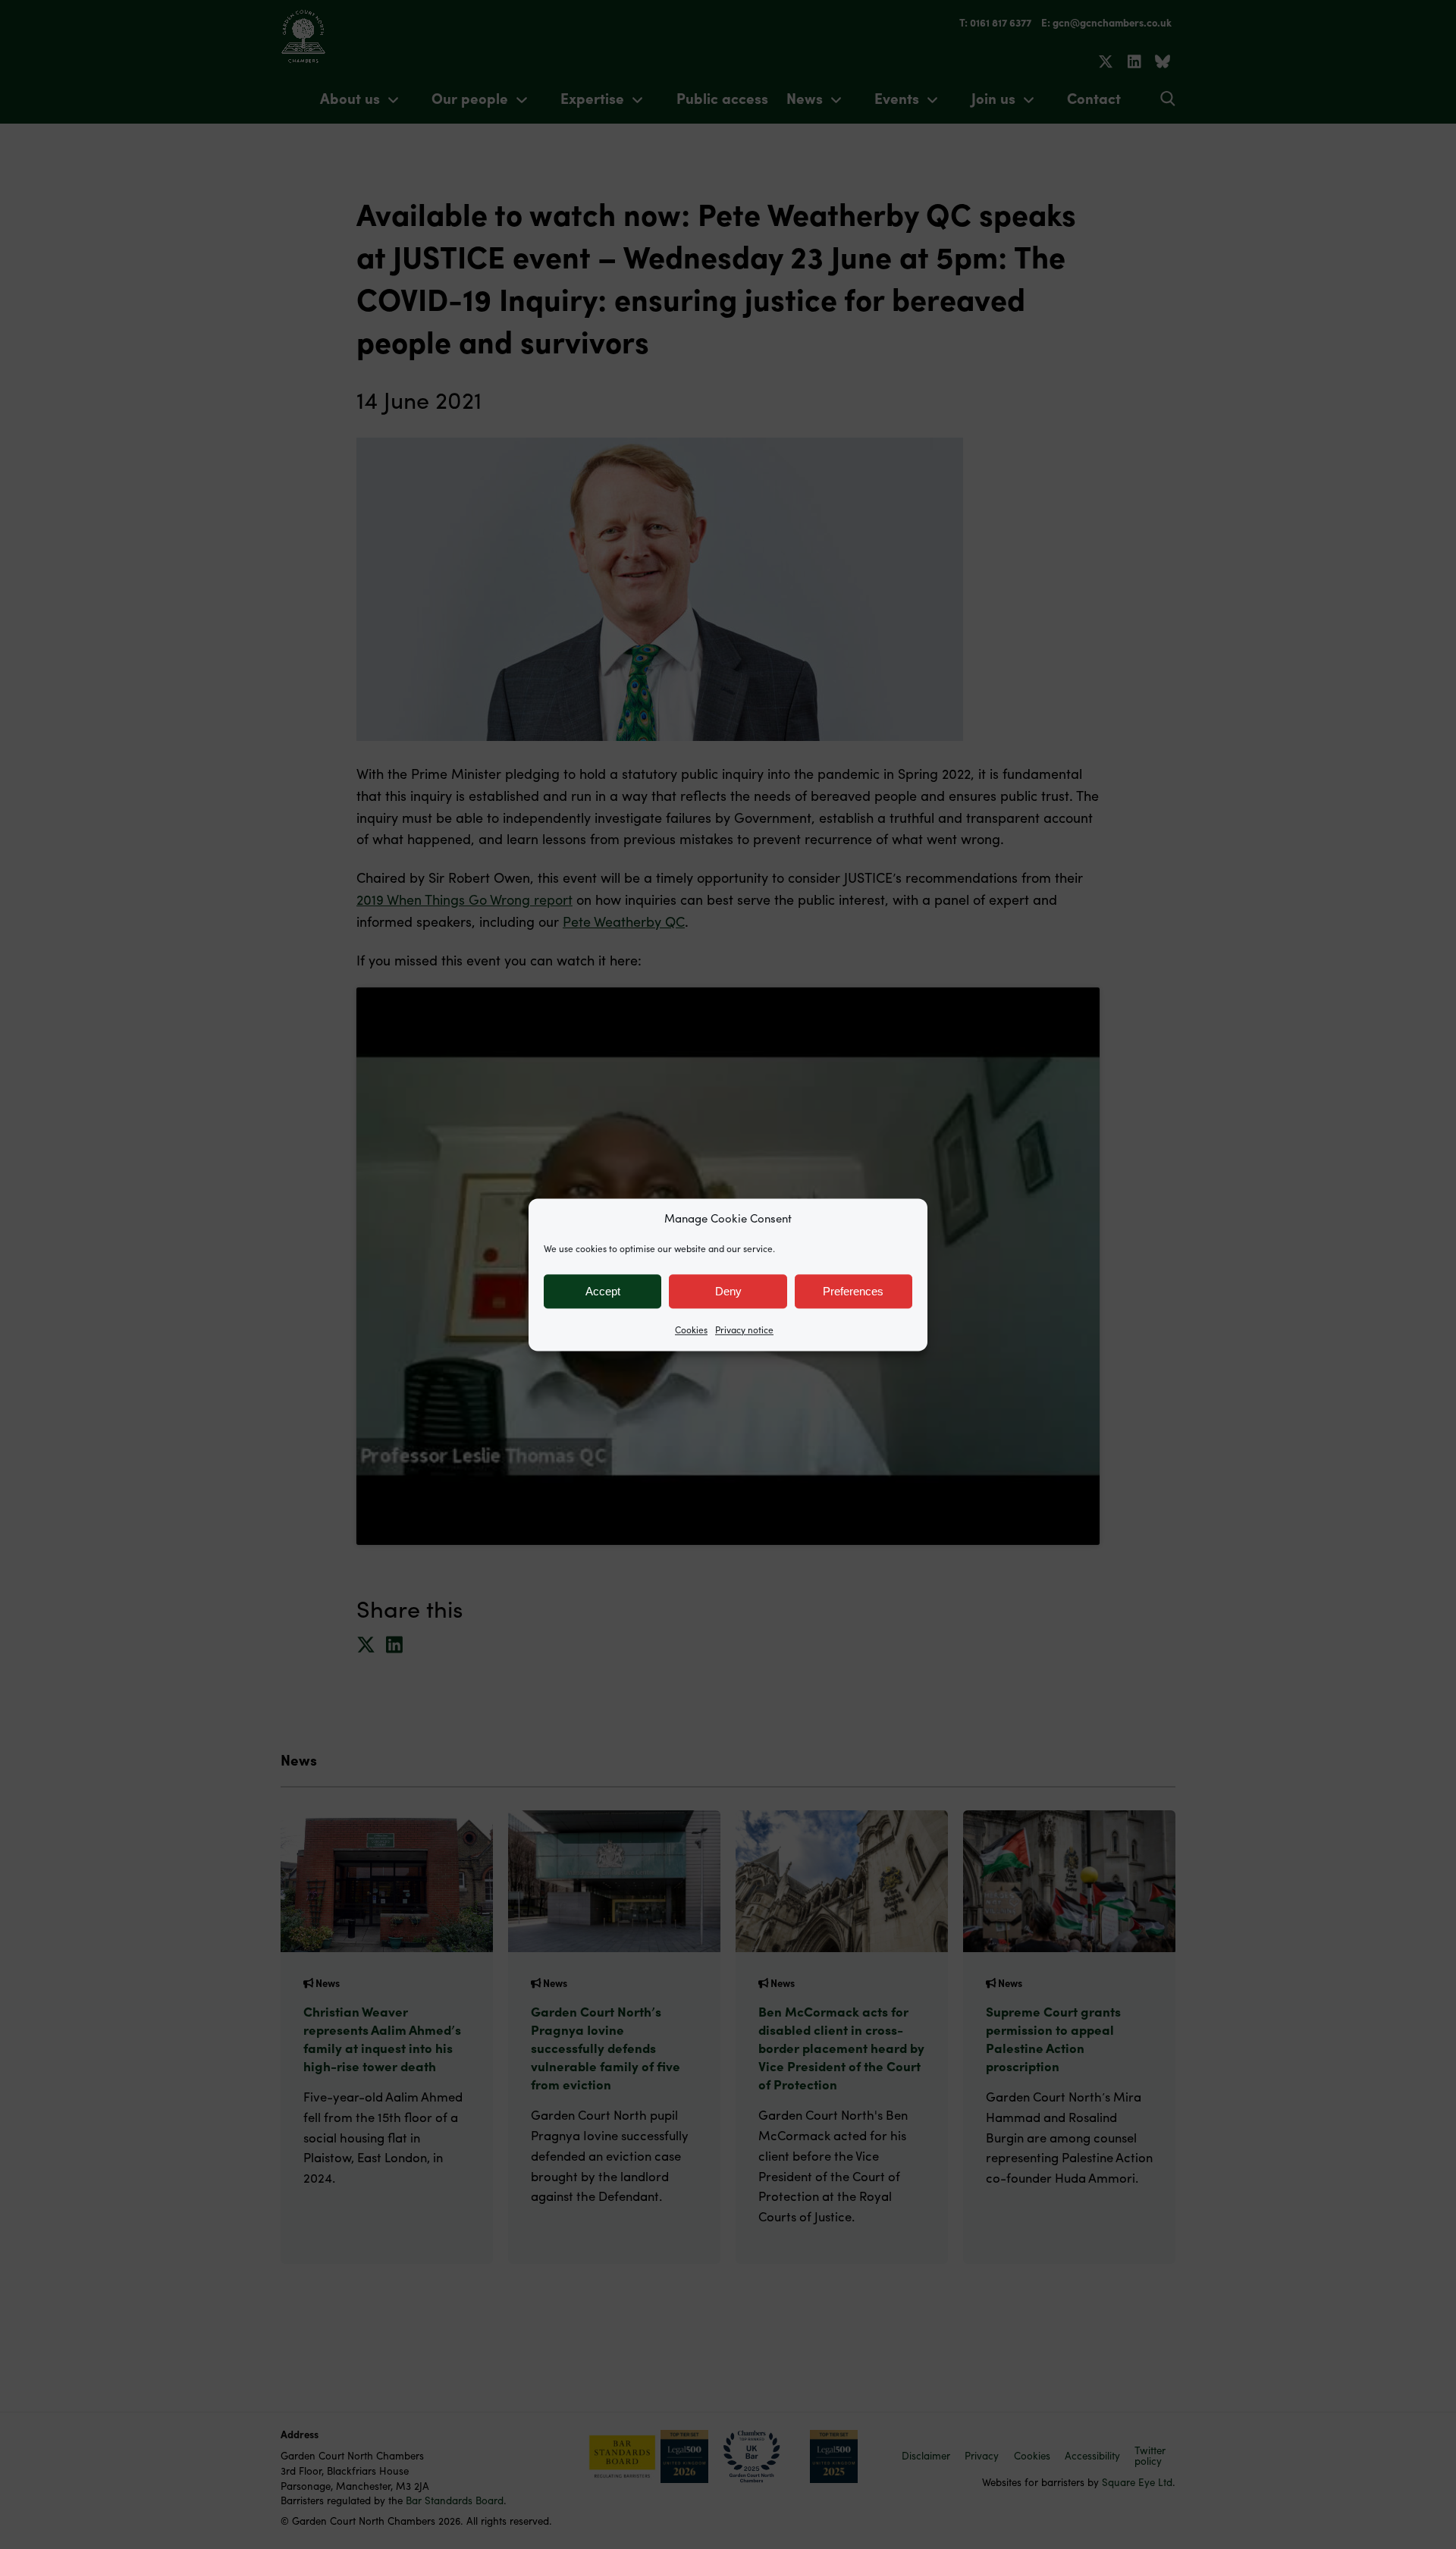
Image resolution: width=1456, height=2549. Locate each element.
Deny (728, 1291)
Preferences (853, 1291)
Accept (603, 1291)
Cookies (691, 1329)
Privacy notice (744, 1329)
